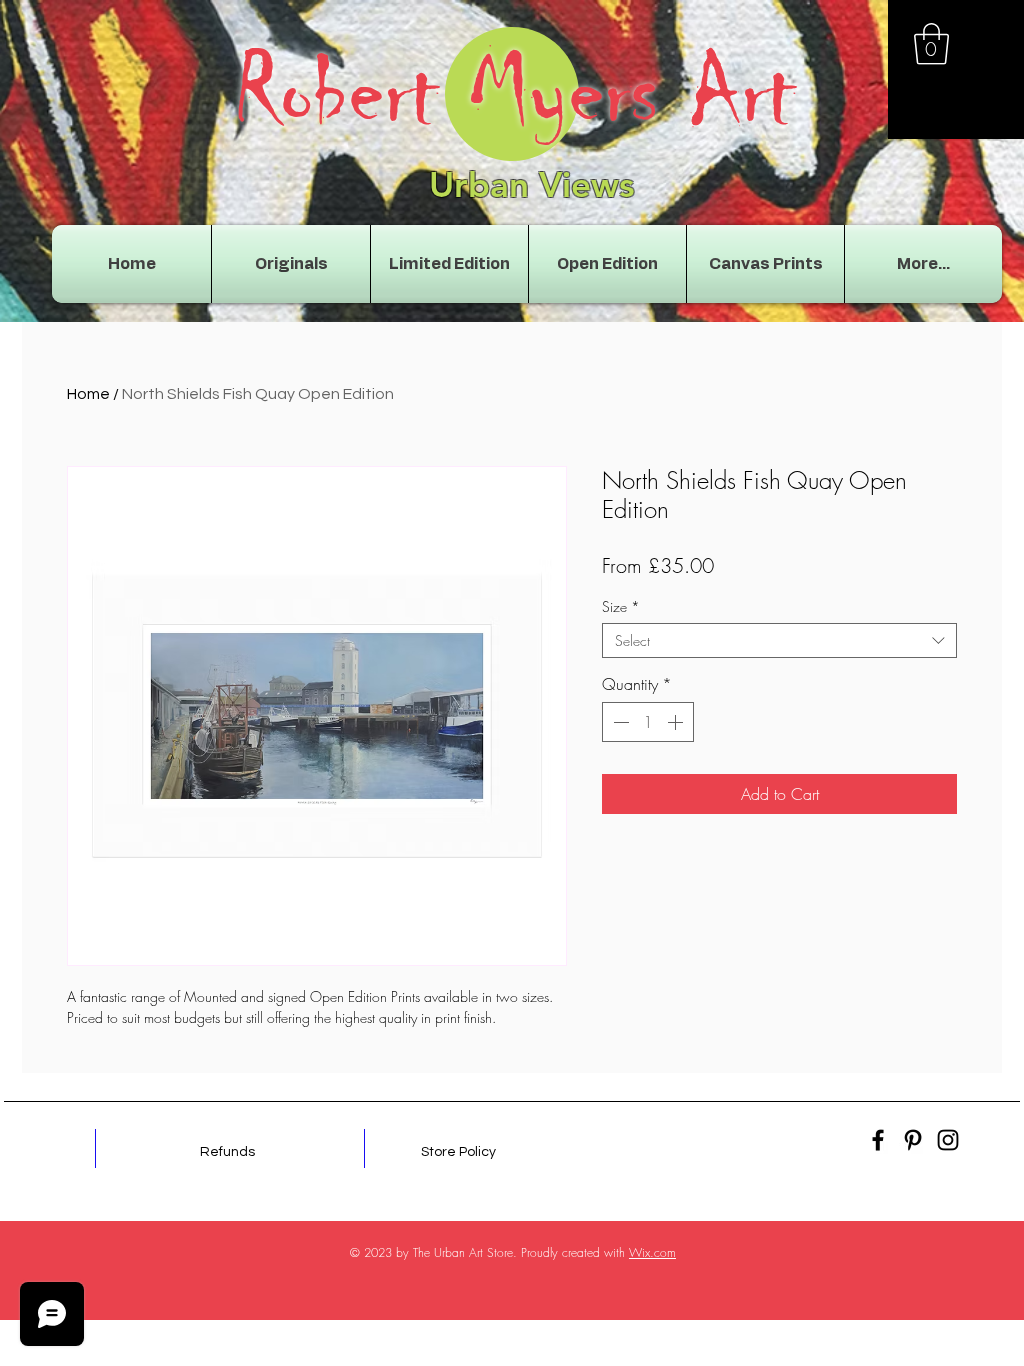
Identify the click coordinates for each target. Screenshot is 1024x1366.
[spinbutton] (648, 722)
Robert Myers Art (515, 92)
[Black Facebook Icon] (878, 1140)
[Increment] (677, 722)
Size (621, 606)
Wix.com (652, 1252)
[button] (931, 44)
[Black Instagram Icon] (948, 1140)
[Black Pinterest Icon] (913, 1140)
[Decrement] (619, 722)
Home (88, 394)
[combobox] (779, 640)
